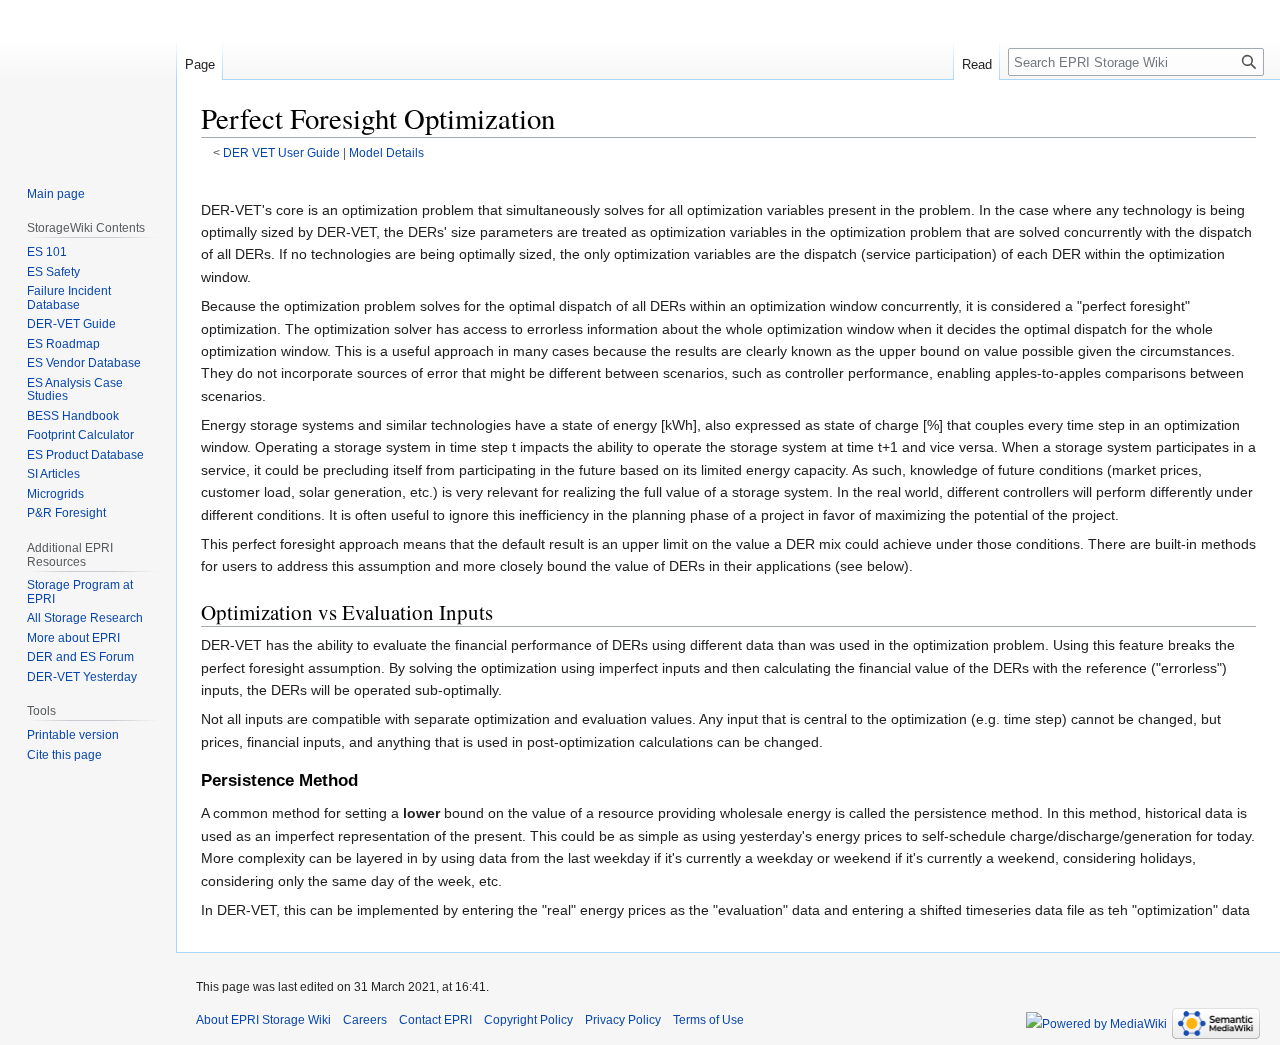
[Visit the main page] (88, 80)
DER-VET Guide (71, 324)
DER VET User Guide (281, 152)
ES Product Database (85, 455)
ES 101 (47, 252)
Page (200, 64)
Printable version (73, 735)
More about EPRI (73, 638)
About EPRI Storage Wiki (263, 1020)
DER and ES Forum (80, 657)
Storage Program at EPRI (80, 592)
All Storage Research (85, 618)
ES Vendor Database (84, 363)
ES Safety (53, 272)
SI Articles (53, 474)
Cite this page (64, 755)
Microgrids (55, 494)
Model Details (386, 152)
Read (977, 64)
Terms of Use (708, 1020)
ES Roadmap (63, 344)
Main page (56, 194)
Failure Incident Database (69, 298)
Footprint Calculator (80, 435)
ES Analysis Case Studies (75, 390)
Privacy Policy (623, 1020)
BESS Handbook (73, 416)
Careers (365, 1020)
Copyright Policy (528, 1020)
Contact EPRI (435, 1020)
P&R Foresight (66, 513)
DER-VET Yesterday (82, 677)
